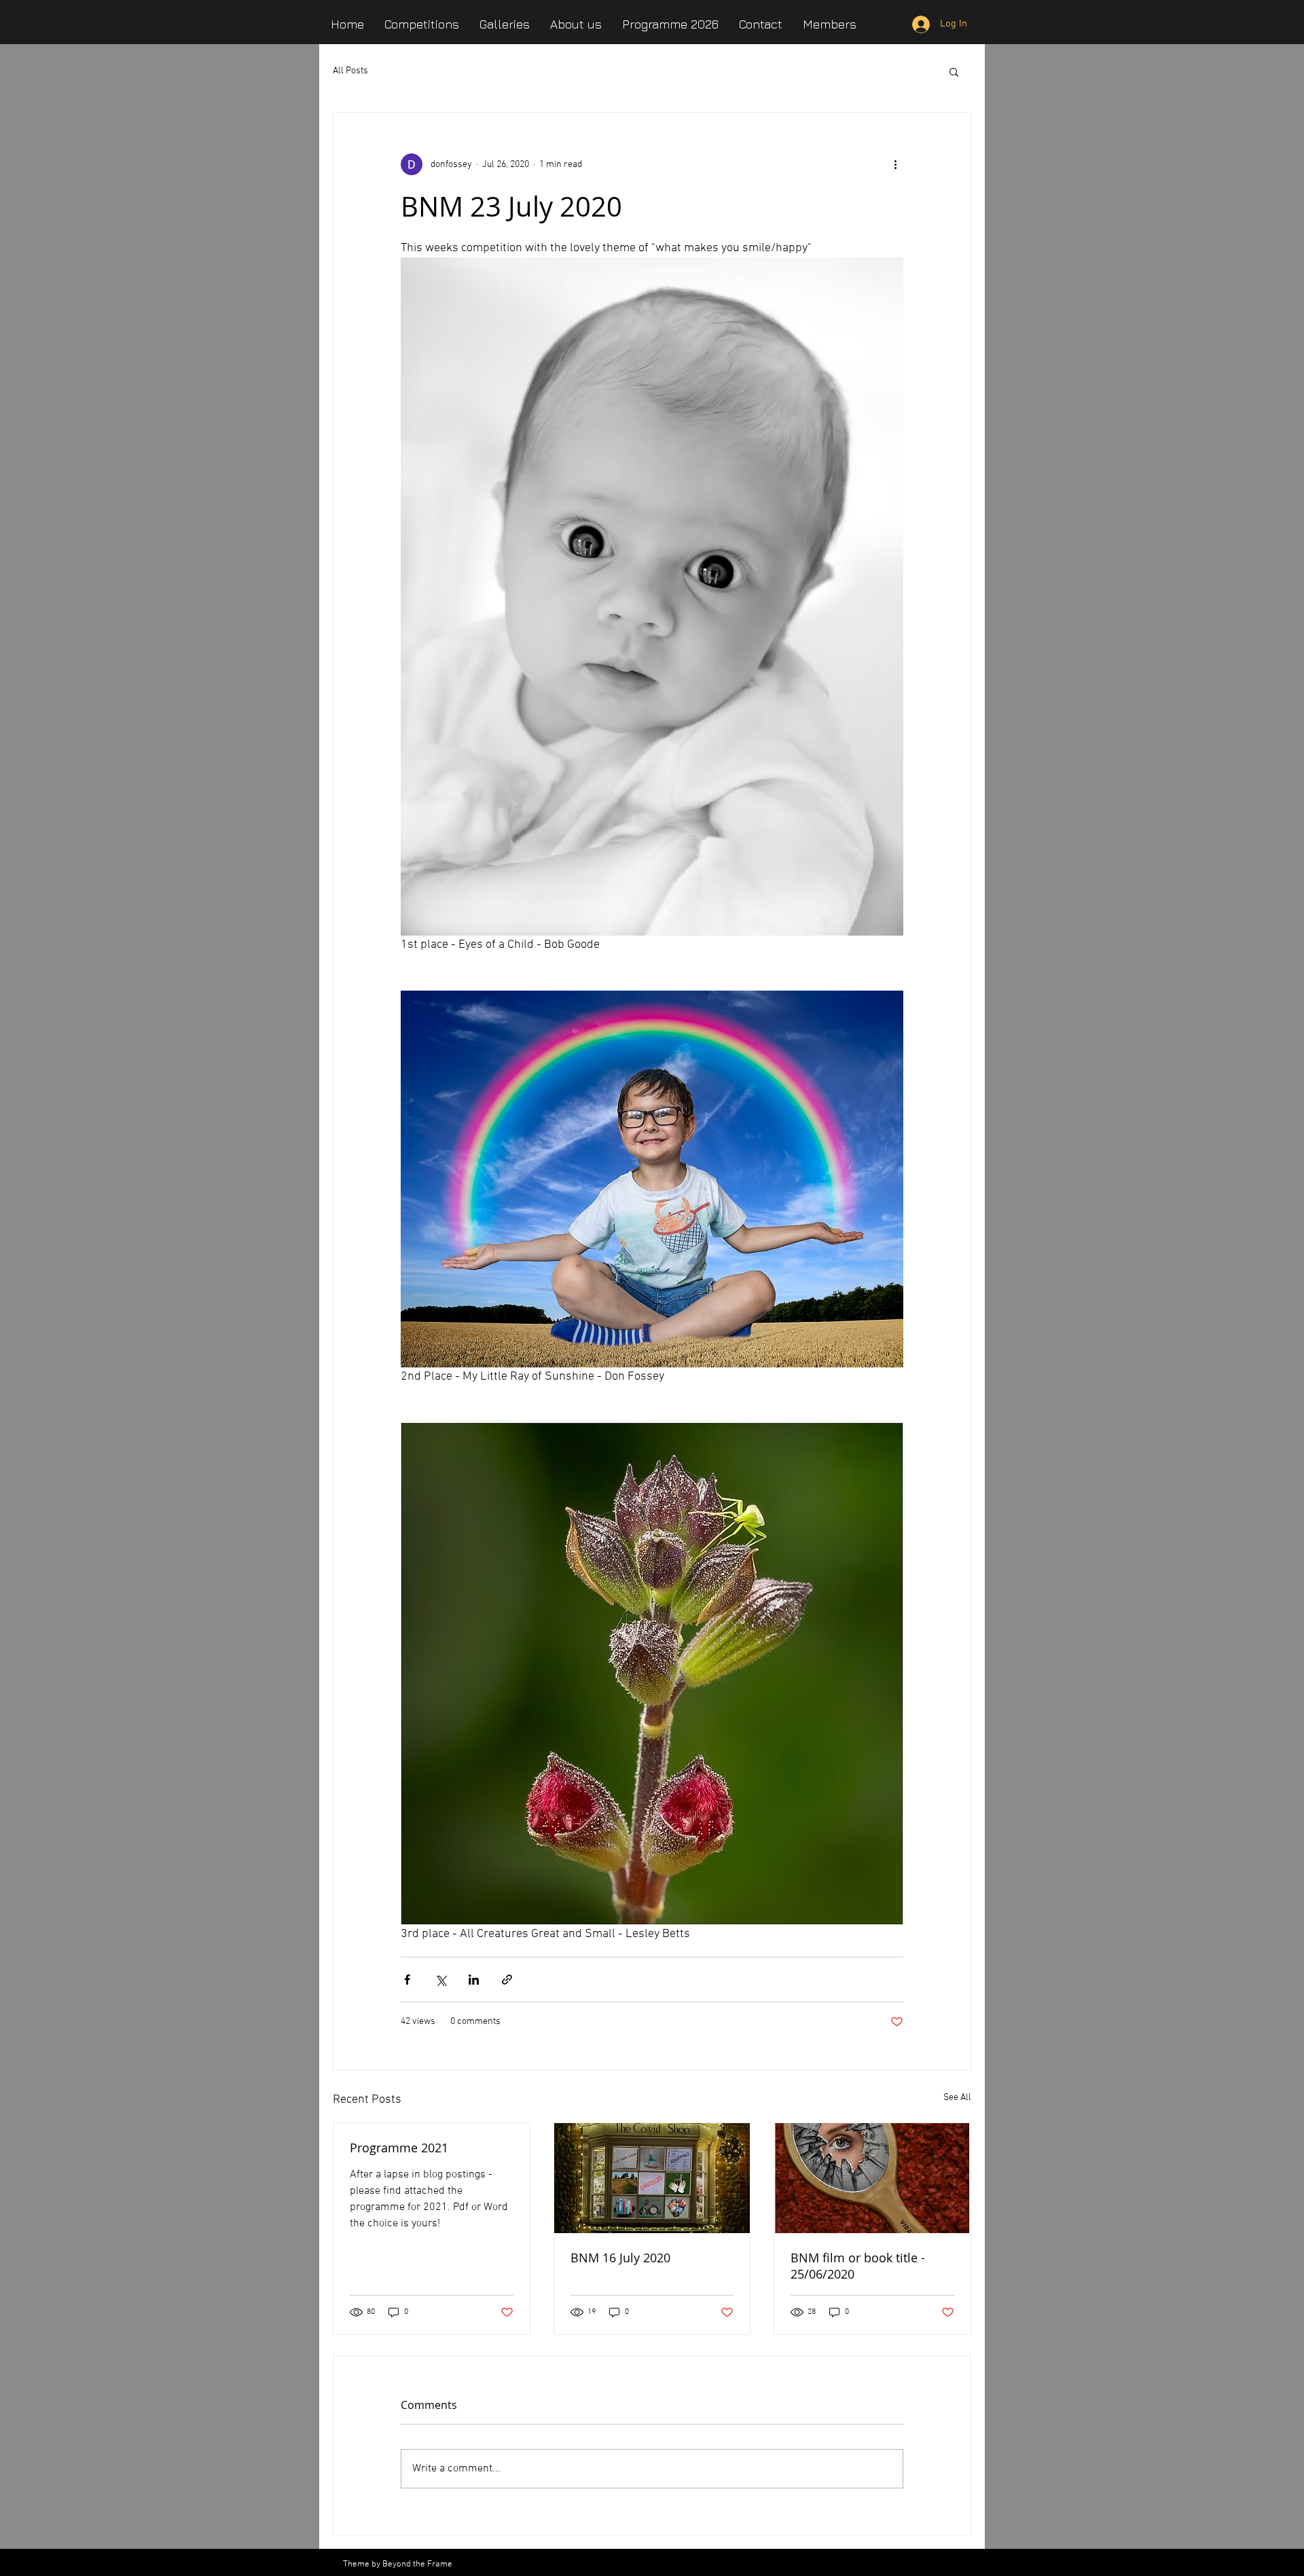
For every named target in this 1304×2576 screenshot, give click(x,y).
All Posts (350, 71)
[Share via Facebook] (407, 1980)
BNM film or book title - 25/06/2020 (858, 2266)
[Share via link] (507, 1980)
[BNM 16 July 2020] (652, 2178)
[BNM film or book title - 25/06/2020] (872, 2178)
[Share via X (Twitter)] (440, 1980)
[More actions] (895, 164)
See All (957, 2098)
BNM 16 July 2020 (620, 2258)
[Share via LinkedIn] (474, 1980)
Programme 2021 (399, 2148)
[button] (954, 71)
